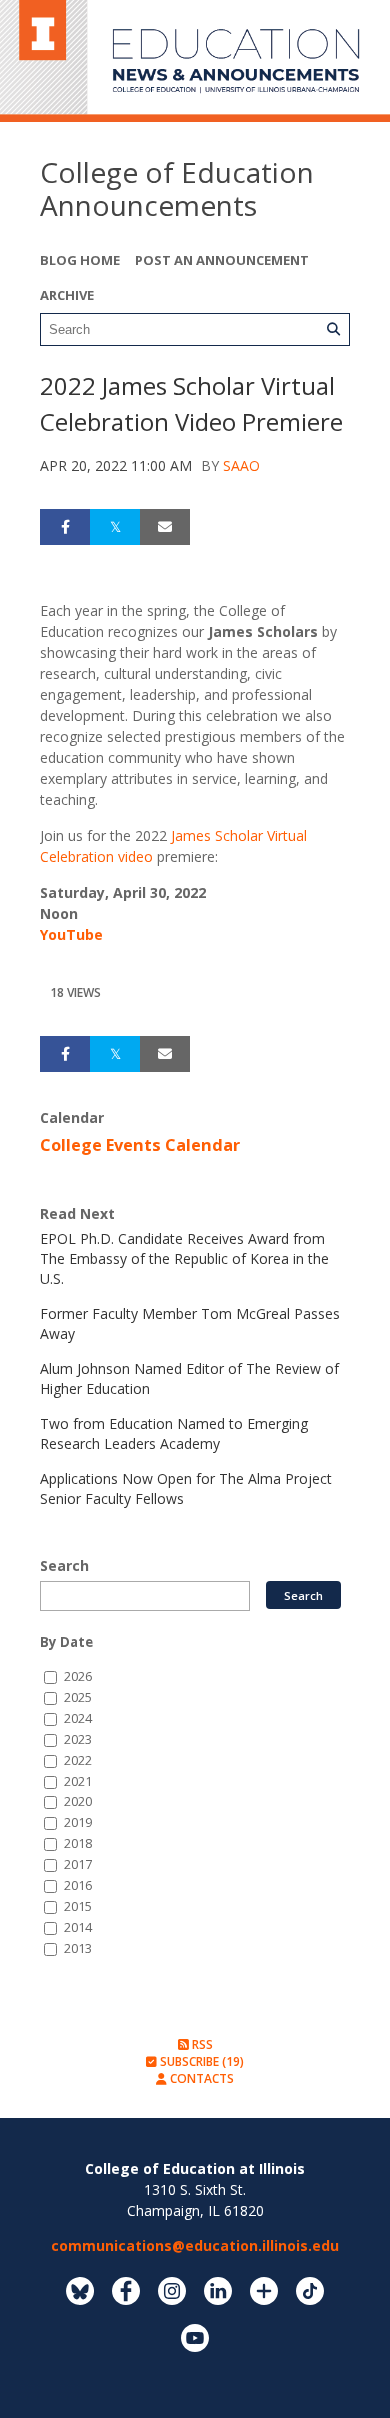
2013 (78, 1948)
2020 (78, 1801)
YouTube (71, 934)
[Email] (165, 527)
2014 (78, 1927)
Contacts (200, 2078)
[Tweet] (115, 527)
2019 (78, 1822)
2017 (78, 1864)
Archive (67, 295)
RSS (201, 2044)
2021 (78, 1781)
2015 (78, 1906)
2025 (78, 1697)
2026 (78, 1676)
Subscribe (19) (200, 2061)
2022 (78, 1760)
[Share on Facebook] (65, 527)
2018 (78, 1843)
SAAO (241, 465)
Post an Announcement (222, 260)
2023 (78, 1739)
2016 (78, 1885)
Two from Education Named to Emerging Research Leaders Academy (174, 1433)
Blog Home (80, 260)
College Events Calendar (140, 1145)
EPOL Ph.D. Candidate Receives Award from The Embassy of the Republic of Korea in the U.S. (184, 1258)
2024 (78, 1718)
